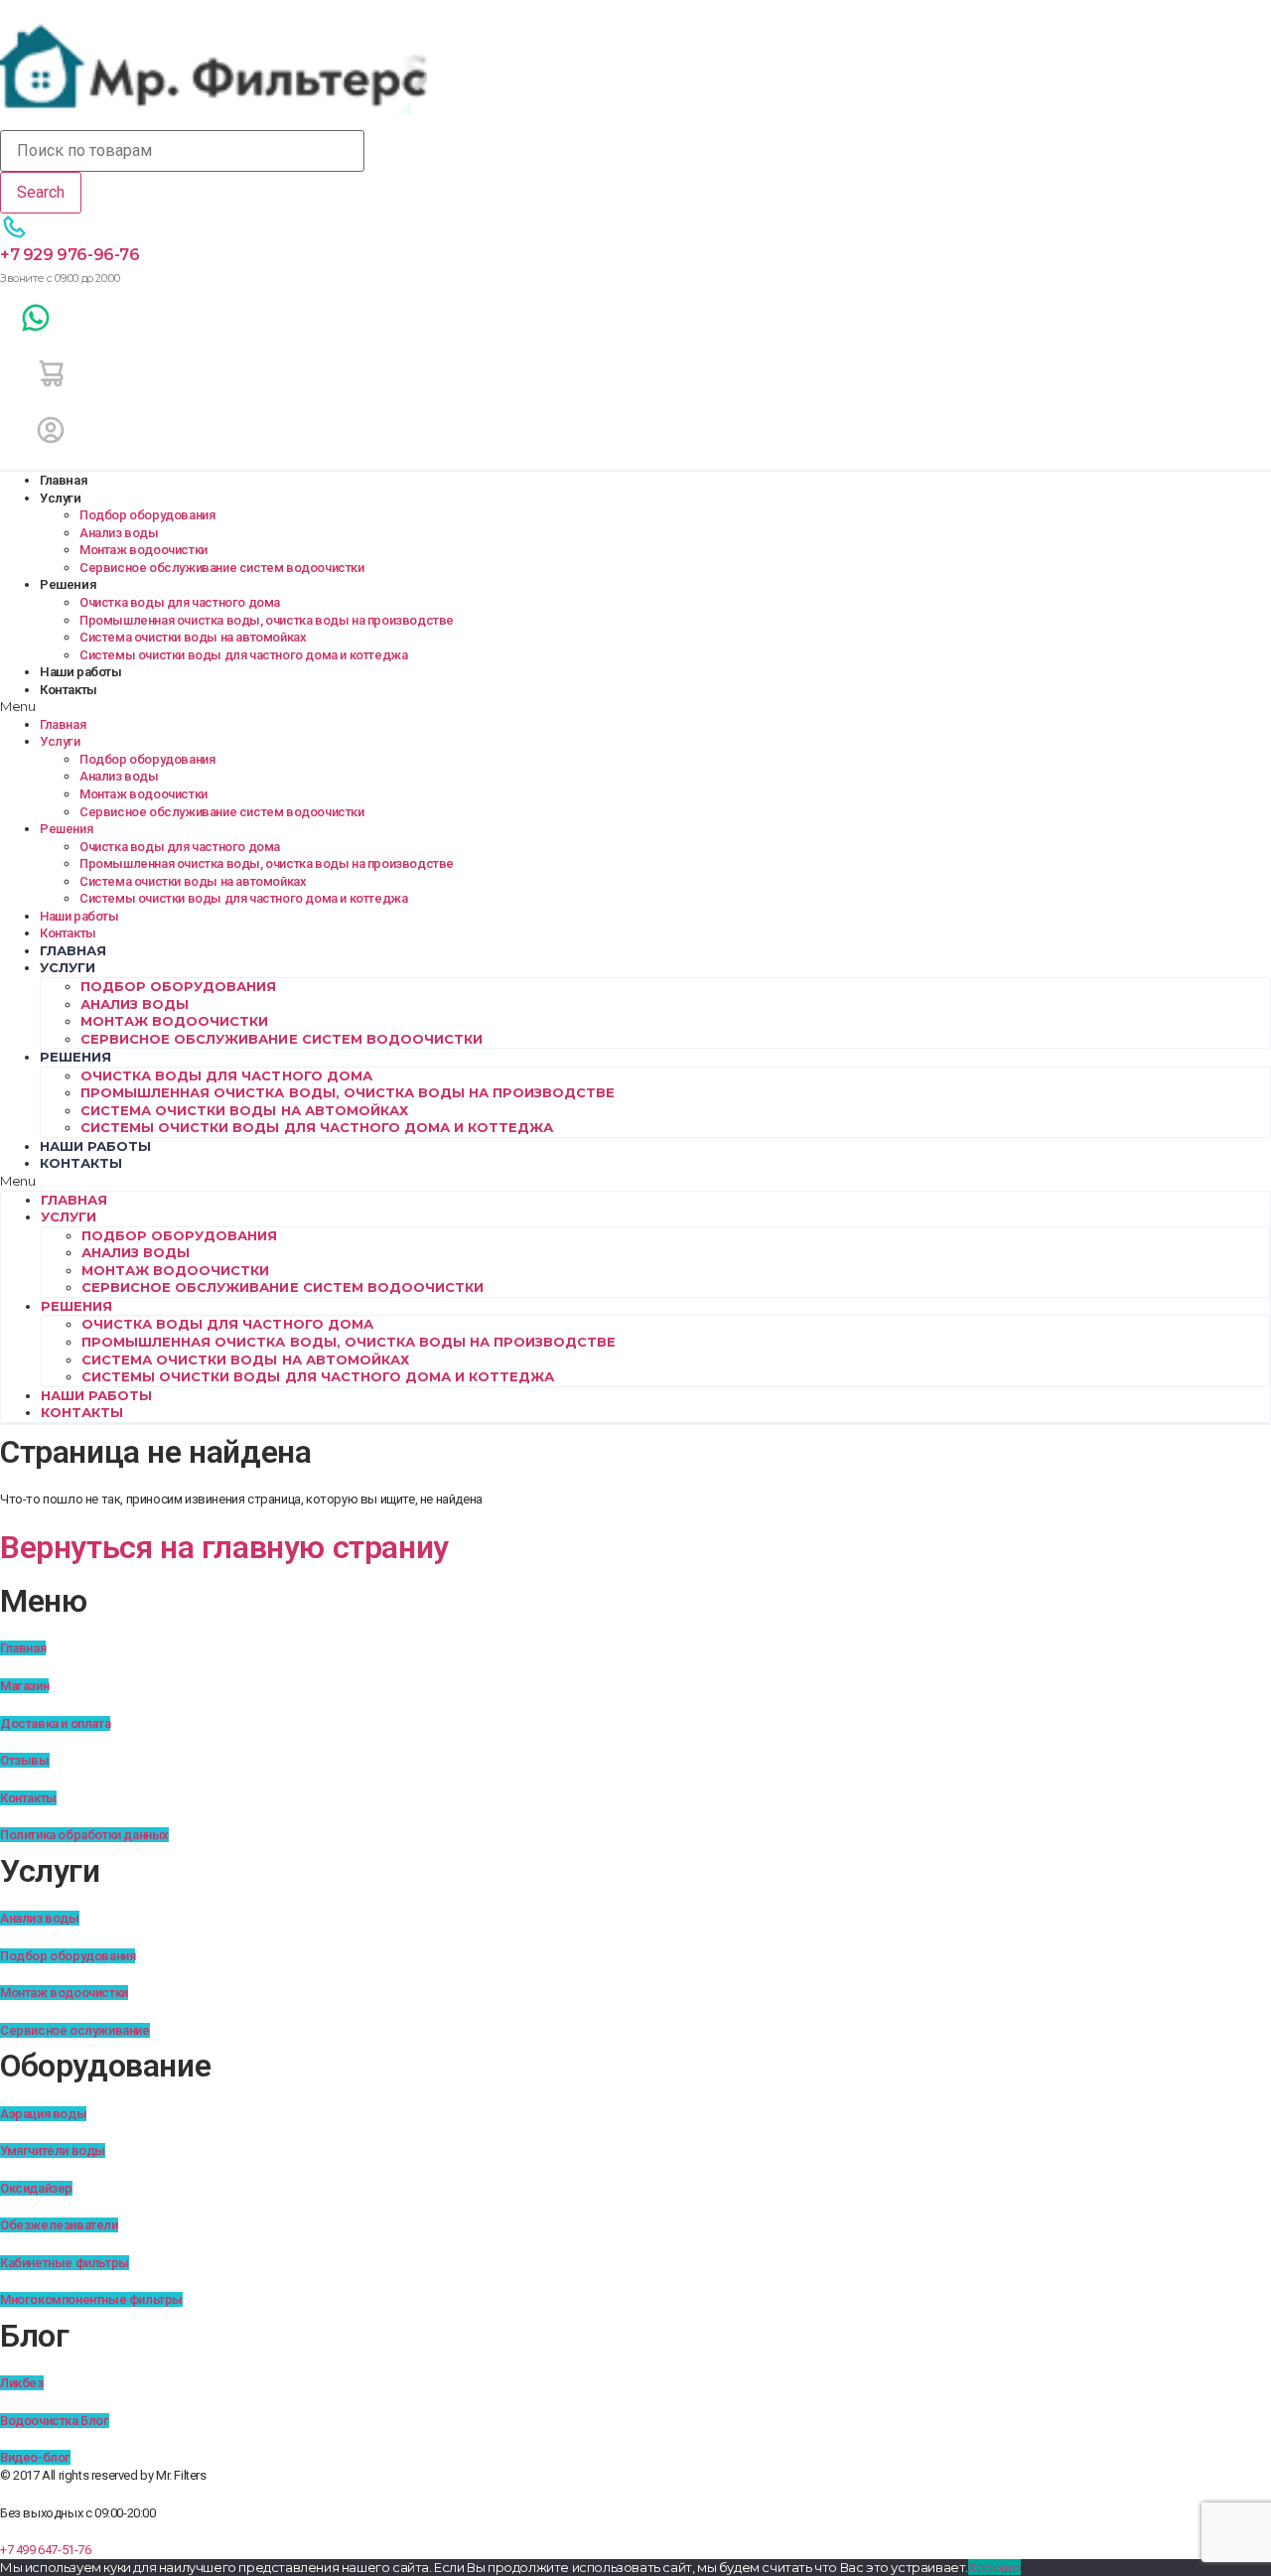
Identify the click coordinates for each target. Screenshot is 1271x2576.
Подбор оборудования (147, 515)
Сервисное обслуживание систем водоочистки (222, 568)
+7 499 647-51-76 (46, 2550)
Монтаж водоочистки (143, 550)
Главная (64, 480)
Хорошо (994, 2567)
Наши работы (81, 672)
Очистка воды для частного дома (180, 602)
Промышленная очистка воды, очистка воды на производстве (267, 620)
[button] (635, 707)
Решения (68, 584)
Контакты (69, 690)
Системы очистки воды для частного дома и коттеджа (243, 655)
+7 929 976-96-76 (70, 255)
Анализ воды (119, 533)
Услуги (61, 498)
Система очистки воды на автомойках (193, 637)
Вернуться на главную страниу (224, 1547)
